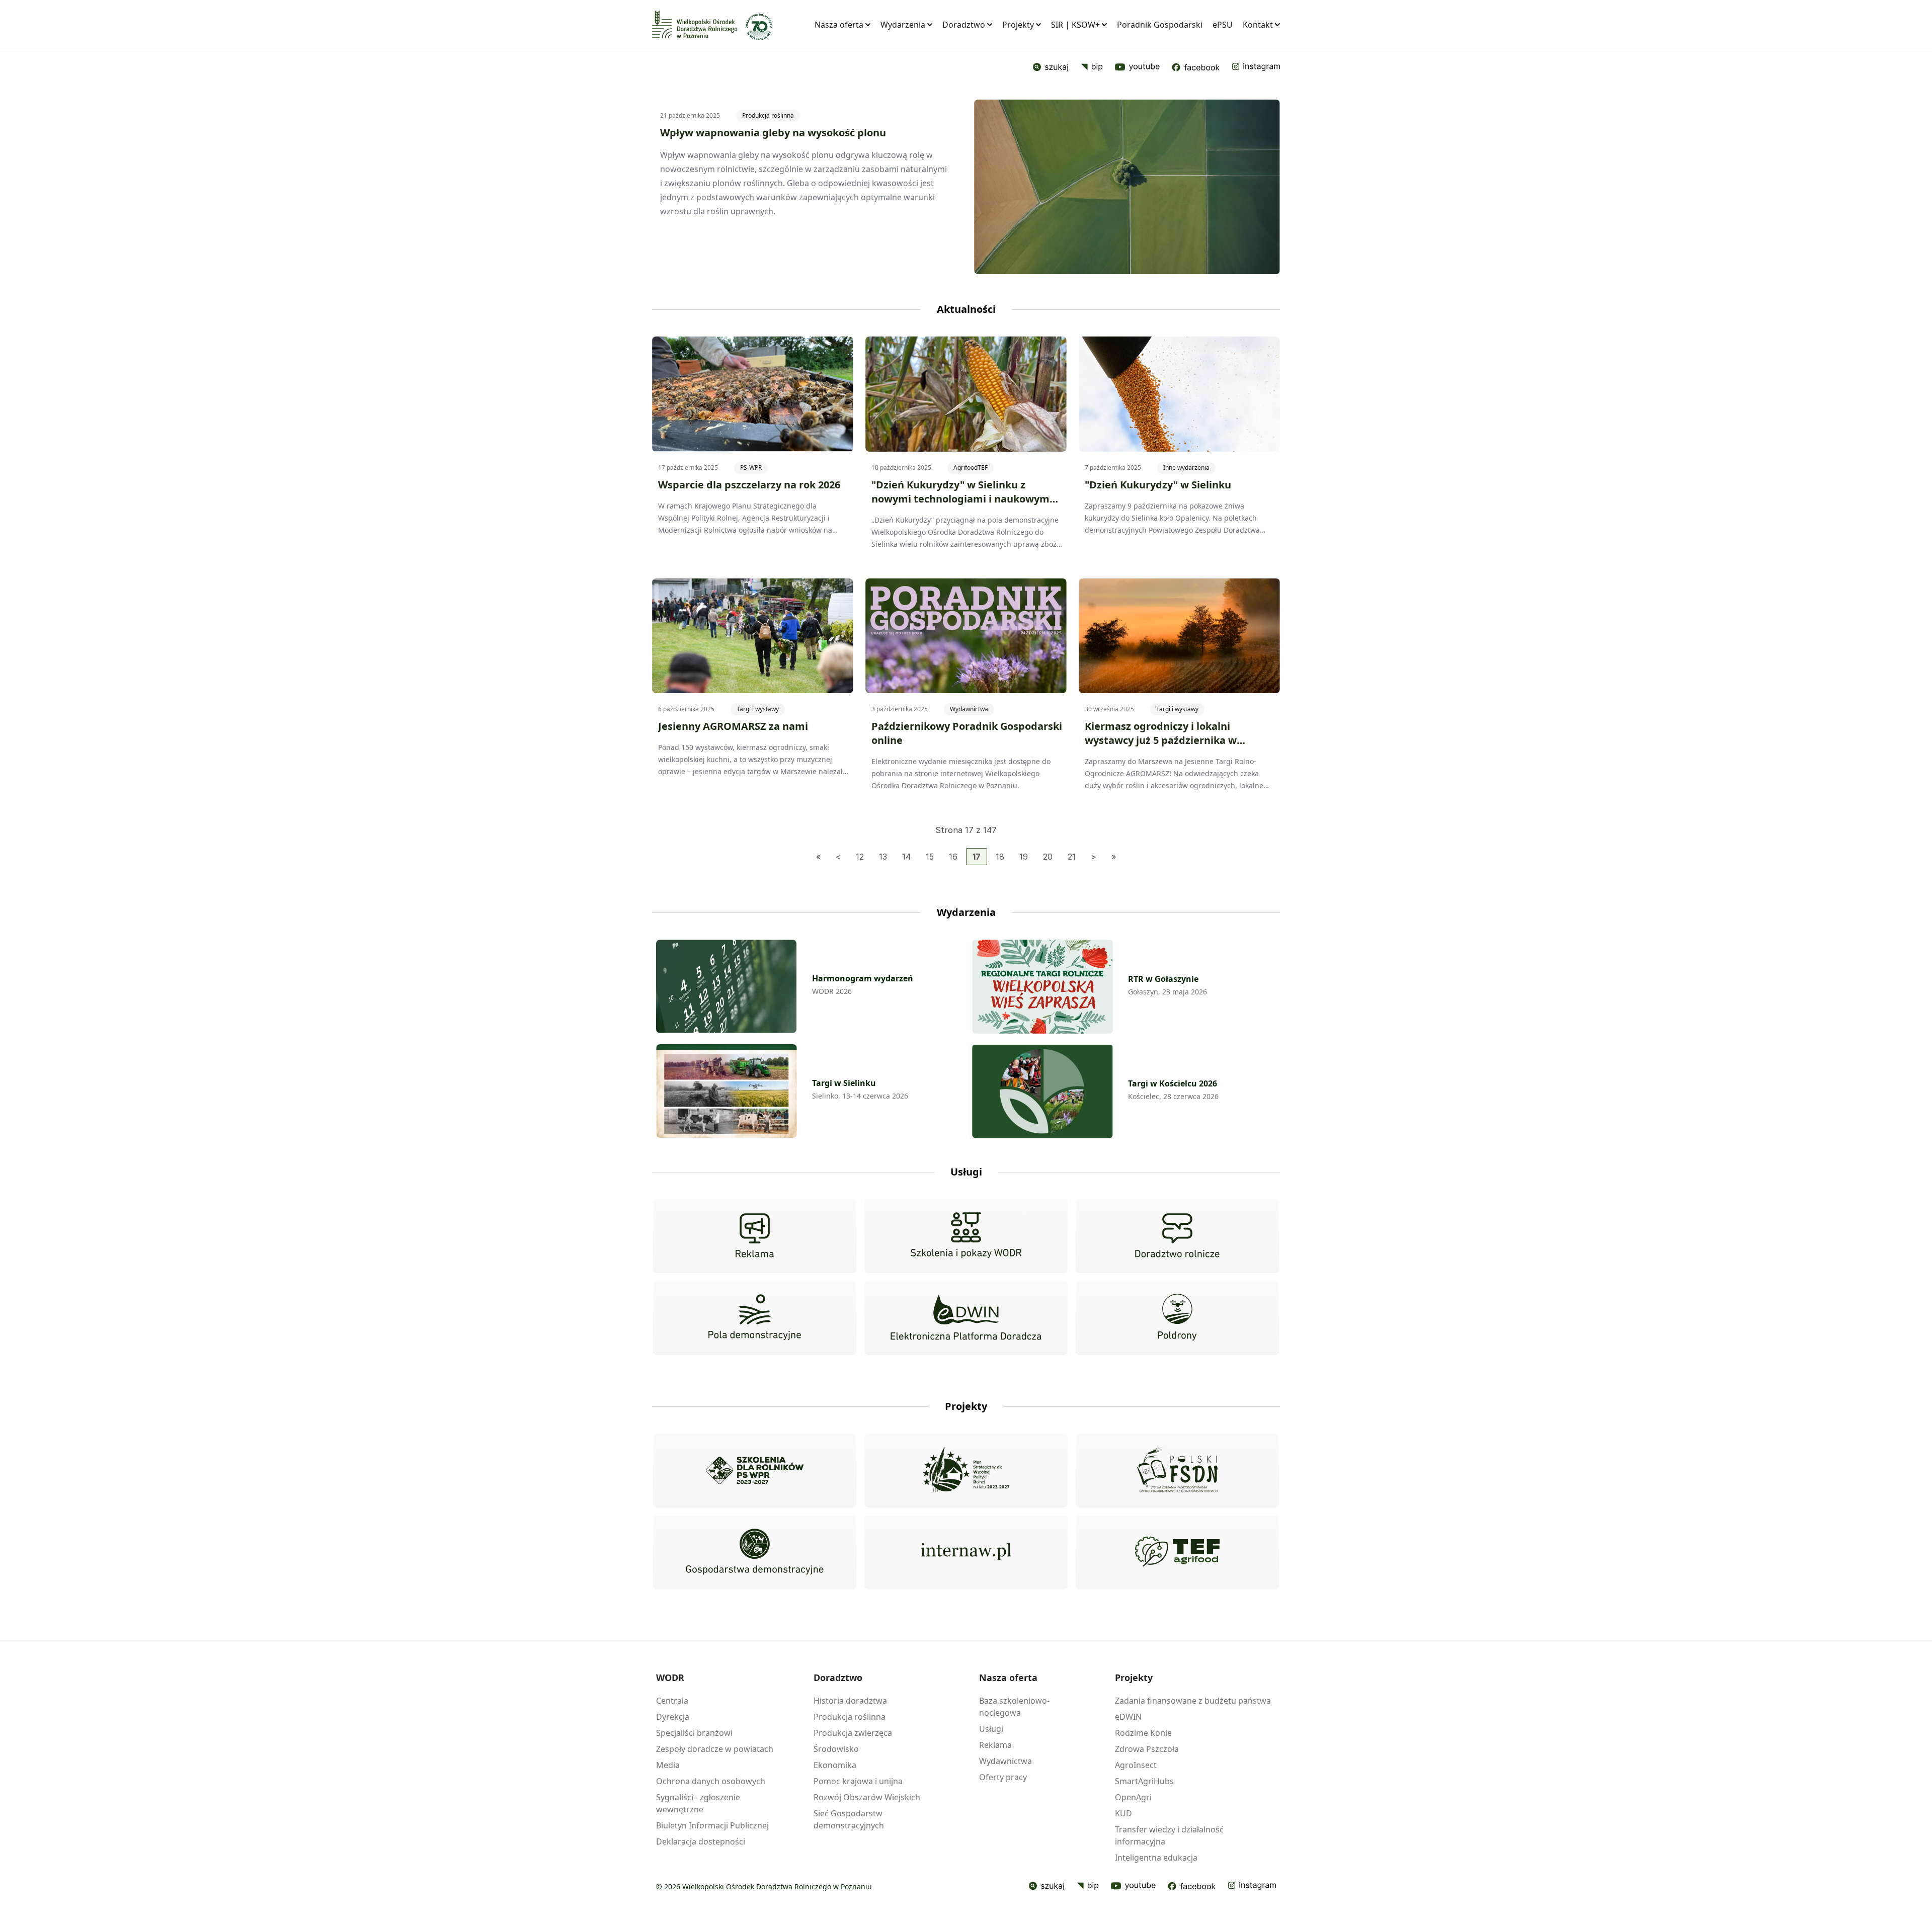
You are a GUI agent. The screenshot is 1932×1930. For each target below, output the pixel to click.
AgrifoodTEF (971, 468)
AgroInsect (1136, 1765)
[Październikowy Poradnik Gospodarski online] (966, 636)
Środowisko (836, 1749)
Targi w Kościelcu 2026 (1173, 1083)
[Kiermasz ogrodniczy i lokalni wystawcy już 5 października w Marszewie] (1179, 636)
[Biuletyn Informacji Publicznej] (1092, 67)
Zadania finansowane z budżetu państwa (1193, 1701)
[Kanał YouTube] (1137, 67)
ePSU (1223, 25)
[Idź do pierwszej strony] (818, 857)
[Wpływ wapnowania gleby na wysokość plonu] (1127, 187)
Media (668, 1765)
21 (1072, 857)
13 (883, 857)
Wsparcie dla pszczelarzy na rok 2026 (749, 485)
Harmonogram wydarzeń (863, 978)
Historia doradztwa (850, 1701)
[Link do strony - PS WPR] (966, 1471)
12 (860, 857)
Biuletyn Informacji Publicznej (712, 1825)
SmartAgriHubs (1144, 1781)
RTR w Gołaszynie (1163, 979)
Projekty (1018, 25)
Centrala (672, 1701)
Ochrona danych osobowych (711, 1781)
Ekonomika (835, 1765)
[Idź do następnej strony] (1094, 857)
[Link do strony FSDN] (1177, 1471)
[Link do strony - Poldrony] (1177, 1318)
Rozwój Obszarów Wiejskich (867, 1797)
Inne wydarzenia (1186, 468)
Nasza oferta (839, 25)
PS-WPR (751, 468)
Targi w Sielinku (844, 1083)
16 (953, 857)
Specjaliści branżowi (694, 1733)
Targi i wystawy (758, 709)
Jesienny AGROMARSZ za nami (733, 726)
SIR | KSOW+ (1075, 25)
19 (1024, 857)
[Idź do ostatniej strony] (1114, 857)
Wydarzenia (903, 25)
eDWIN (1128, 1717)
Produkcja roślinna (768, 115)
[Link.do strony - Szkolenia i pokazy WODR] (966, 1236)
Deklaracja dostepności (701, 1841)
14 (906, 857)
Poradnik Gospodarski (1160, 25)
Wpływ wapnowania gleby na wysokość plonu (773, 133)
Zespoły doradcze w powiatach (715, 1749)
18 (1000, 857)
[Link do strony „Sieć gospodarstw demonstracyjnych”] (755, 1553)
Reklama (995, 1745)
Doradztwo (964, 25)
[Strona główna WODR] (695, 24)
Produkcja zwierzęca (853, 1733)
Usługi (991, 1729)
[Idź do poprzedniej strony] (838, 857)
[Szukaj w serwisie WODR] (1051, 67)
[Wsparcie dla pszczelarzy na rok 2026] (753, 394)
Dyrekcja (673, 1717)
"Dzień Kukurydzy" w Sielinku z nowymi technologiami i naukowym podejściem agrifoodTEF (960, 499)
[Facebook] (1196, 67)
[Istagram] (1256, 67)
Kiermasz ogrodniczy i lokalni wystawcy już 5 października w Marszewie (1161, 740)
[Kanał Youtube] (1133, 1886)
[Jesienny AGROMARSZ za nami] (753, 636)
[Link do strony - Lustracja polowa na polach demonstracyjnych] (755, 1318)
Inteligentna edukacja (1156, 1858)
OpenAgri (1133, 1797)
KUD (1123, 1813)
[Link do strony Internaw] (966, 1553)
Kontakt (1258, 25)
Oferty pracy (1003, 1777)
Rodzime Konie (1143, 1733)
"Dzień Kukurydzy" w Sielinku (1158, 485)
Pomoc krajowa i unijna (858, 1781)
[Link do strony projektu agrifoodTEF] (1177, 1553)
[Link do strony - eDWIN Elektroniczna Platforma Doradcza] (966, 1318)
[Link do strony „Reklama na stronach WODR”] (755, 1236)
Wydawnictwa (969, 709)
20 (1048, 857)
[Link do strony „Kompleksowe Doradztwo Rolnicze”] (1177, 1236)
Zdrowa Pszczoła (1147, 1749)
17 (977, 857)
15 (930, 857)
